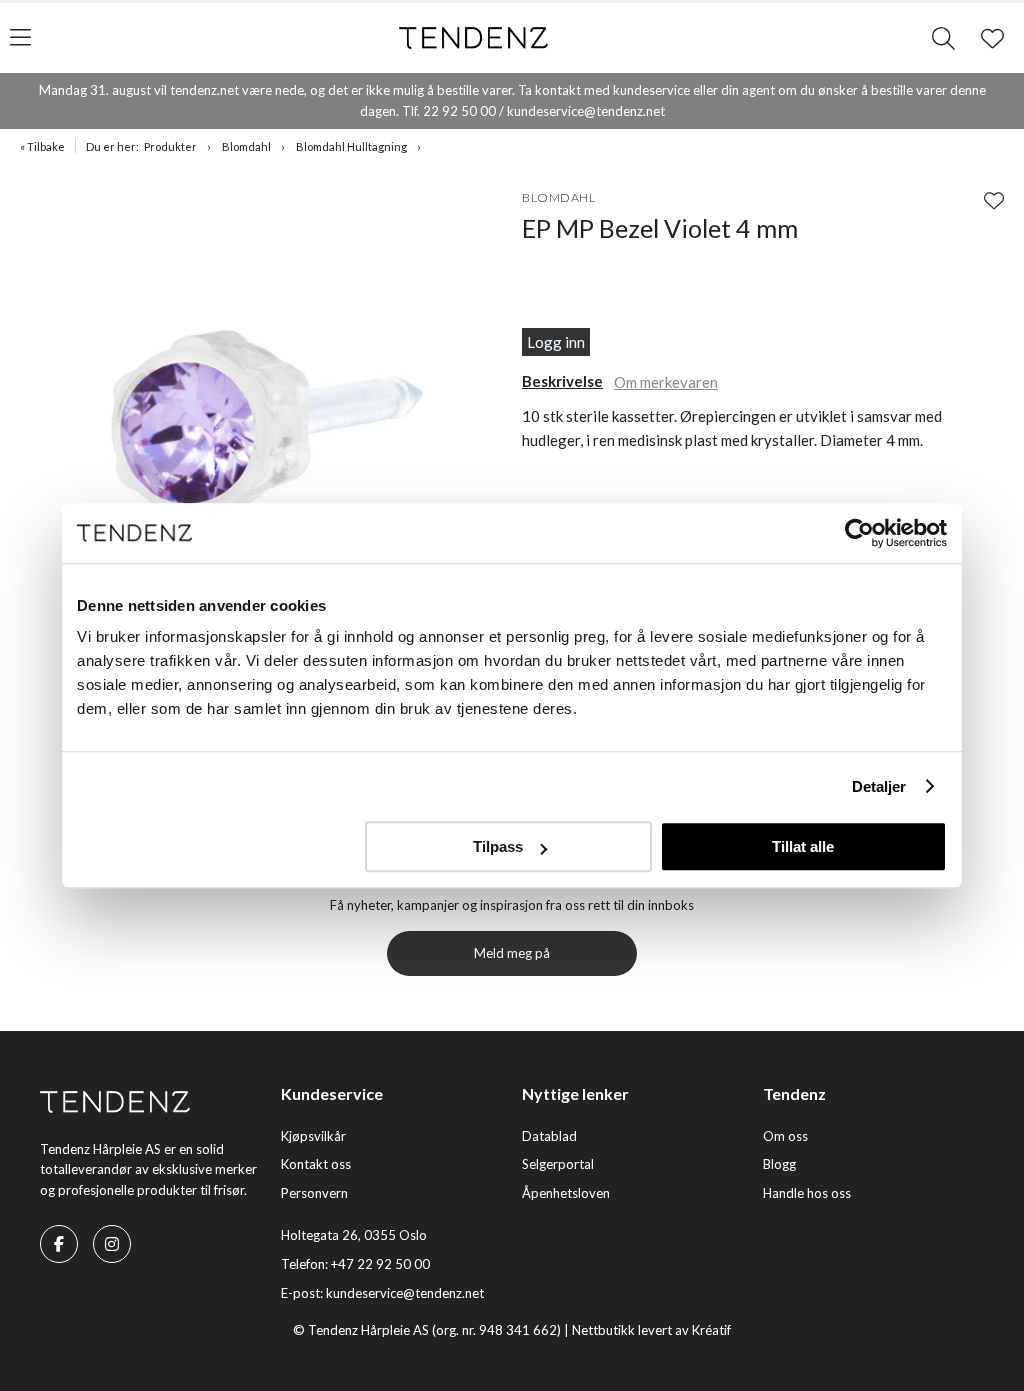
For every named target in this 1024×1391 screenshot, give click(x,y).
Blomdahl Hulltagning (351, 146)
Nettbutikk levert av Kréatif (651, 1330)
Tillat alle (803, 846)
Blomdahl (246, 146)
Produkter (170, 146)
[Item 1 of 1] (266, 423)
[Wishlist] (994, 200)
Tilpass (498, 846)
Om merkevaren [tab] (666, 382)
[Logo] (474, 38)
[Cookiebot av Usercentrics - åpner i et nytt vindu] (859, 533)
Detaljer (879, 786)
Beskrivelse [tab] (562, 381)
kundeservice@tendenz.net (405, 1293)
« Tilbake (42, 146)
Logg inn (556, 342)
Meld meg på (512, 953)
